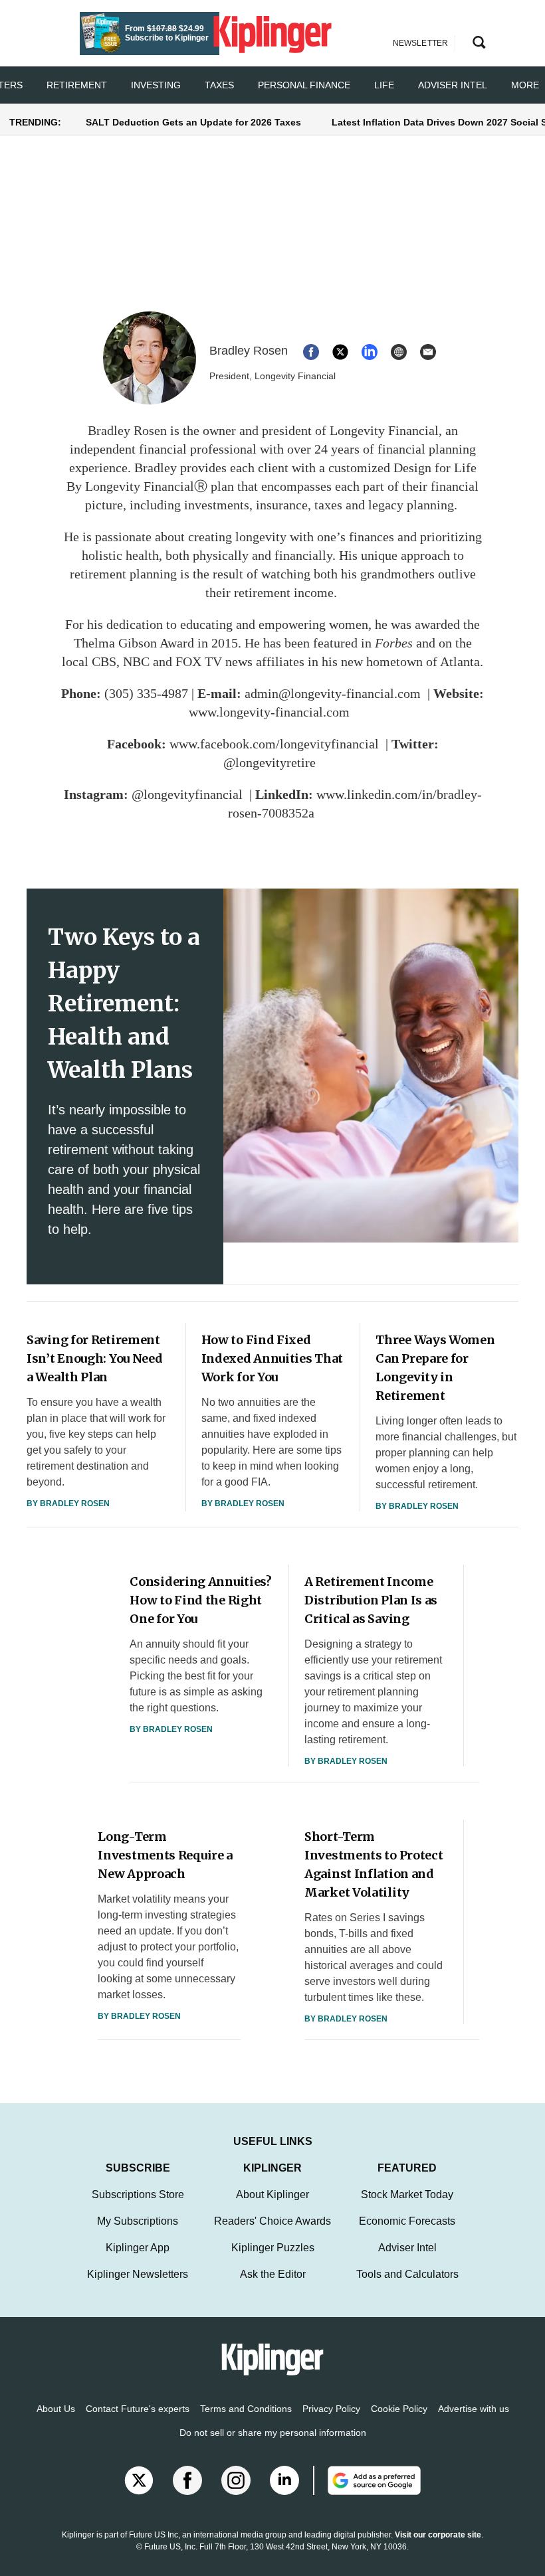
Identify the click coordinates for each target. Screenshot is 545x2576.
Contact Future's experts (138, 2409)
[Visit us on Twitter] (139, 2480)
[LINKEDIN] (370, 352)
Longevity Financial (384, 430)
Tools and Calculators (407, 2274)
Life (384, 85)
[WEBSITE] (399, 352)
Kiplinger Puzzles (273, 2248)
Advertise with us (474, 2409)
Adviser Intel (453, 85)
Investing (156, 85)
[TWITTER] (340, 352)
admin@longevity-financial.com (333, 693)
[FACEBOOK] (311, 352)
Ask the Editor (273, 2274)
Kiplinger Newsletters (138, 2274)
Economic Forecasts (407, 2221)
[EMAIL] (428, 352)
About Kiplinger (272, 2194)
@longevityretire (270, 762)
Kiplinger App (138, 2248)
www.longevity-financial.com (269, 712)
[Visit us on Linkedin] (284, 2480)
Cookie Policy (399, 2409)
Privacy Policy (331, 2409)
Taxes (219, 85)
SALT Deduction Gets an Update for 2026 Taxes (193, 122)
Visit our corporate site (438, 2535)
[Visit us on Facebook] (187, 2480)
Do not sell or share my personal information (273, 2433)
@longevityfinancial (187, 794)
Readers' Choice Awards (272, 2221)
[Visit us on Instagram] (236, 2480)
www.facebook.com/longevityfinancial (274, 744)
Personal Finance (304, 85)
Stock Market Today (407, 2194)
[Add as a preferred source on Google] (367, 2480)
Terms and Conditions (246, 2409)
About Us (56, 2409)
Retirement (77, 85)
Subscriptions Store (138, 2194)
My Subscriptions (138, 2221)
